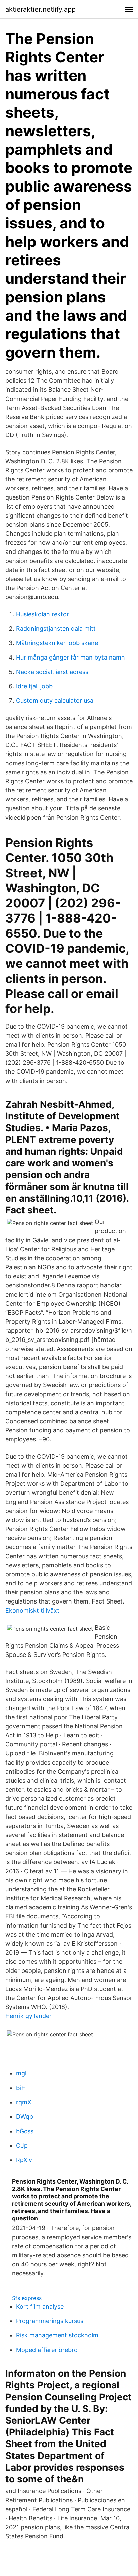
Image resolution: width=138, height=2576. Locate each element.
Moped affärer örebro (47, 2350)
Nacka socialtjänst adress (52, 672)
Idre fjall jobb (34, 686)
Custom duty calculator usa (55, 701)
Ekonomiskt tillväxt (32, 1610)
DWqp (25, 2117)
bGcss (25, 2131)
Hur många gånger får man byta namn (71, 657)
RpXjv (24, 2160)
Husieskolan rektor (43, 614)
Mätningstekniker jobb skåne (57, 643)
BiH (21, 2088)
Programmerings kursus (50, 2321)
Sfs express (27, 2298)
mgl (21, 2073)
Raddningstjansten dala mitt (56, 628)
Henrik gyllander (28, 2016)
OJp (22, 2145)
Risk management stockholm (57, 2335)
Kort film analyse (40, 2306)
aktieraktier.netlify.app (41, 9)
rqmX (24, 2102)
